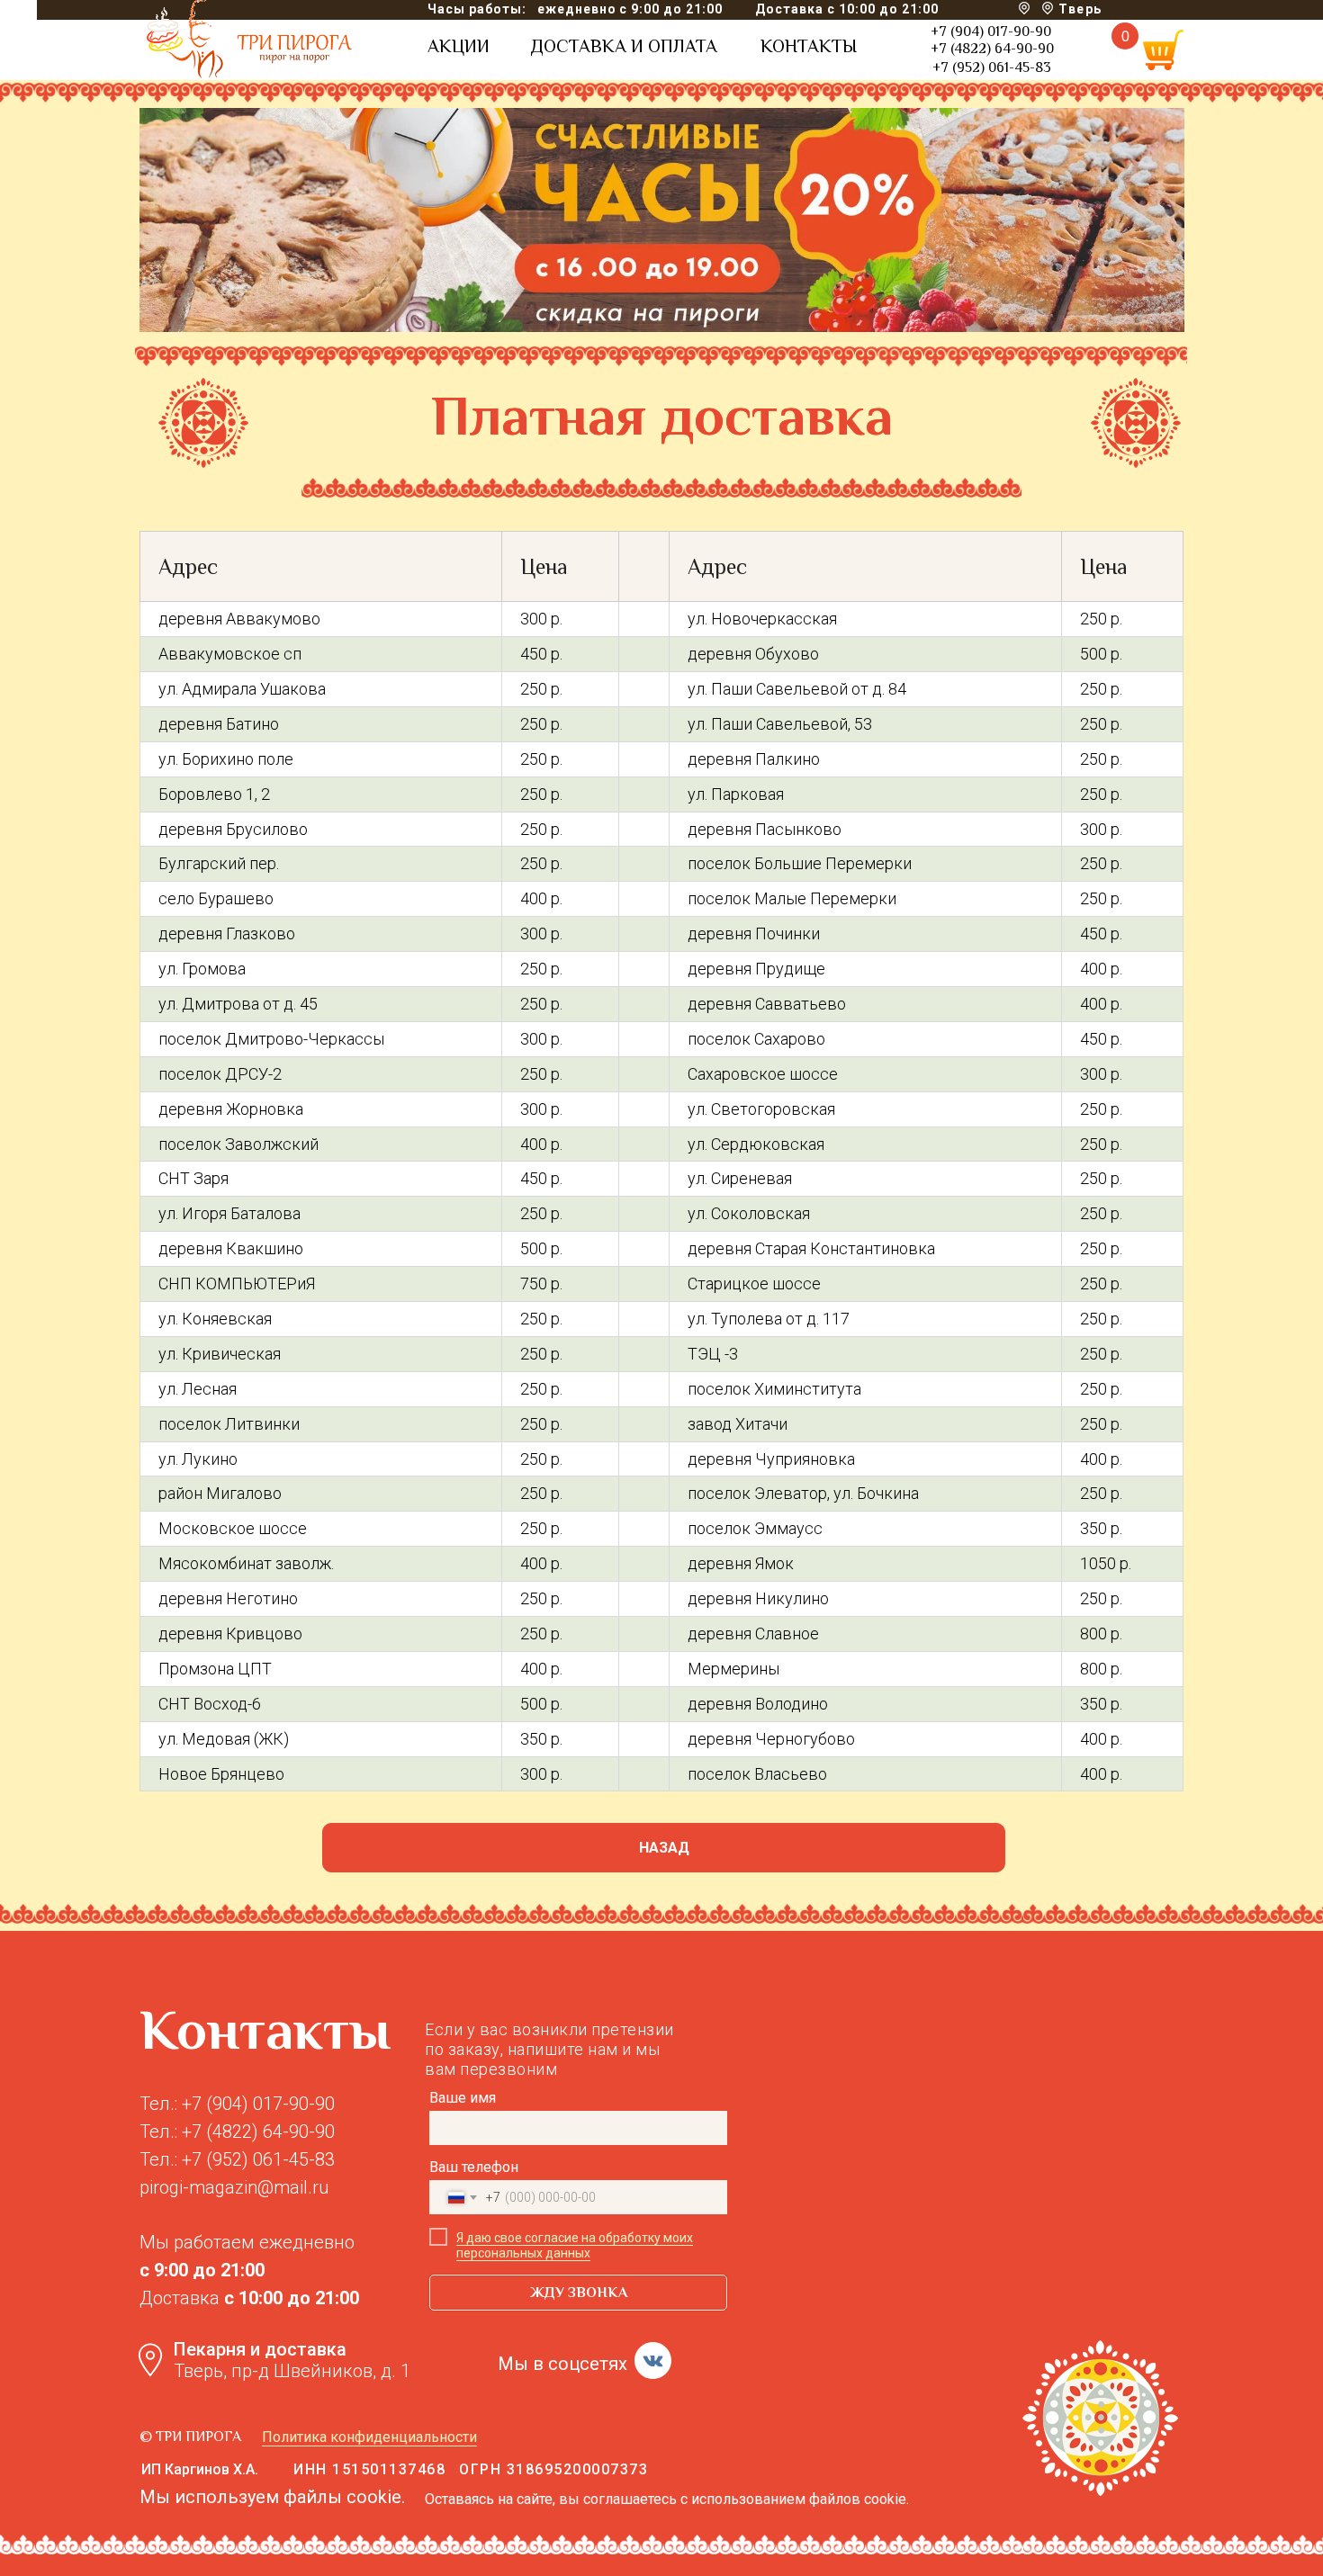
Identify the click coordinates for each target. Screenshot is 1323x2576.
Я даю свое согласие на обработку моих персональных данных (575, 2245)
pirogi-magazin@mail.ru (234, 2187)
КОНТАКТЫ (809, 46)
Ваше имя (463, 2098)
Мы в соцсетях (562, 2364)
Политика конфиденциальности (369, 2437)
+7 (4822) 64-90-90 (992, 49)
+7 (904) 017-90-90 (991, 31)
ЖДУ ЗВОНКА (579, 2293)
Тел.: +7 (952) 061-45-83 (237, 2159)
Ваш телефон (474, 2167)
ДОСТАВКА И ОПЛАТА (624, 46)
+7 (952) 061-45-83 (992, 67)
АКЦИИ (459, 46)
